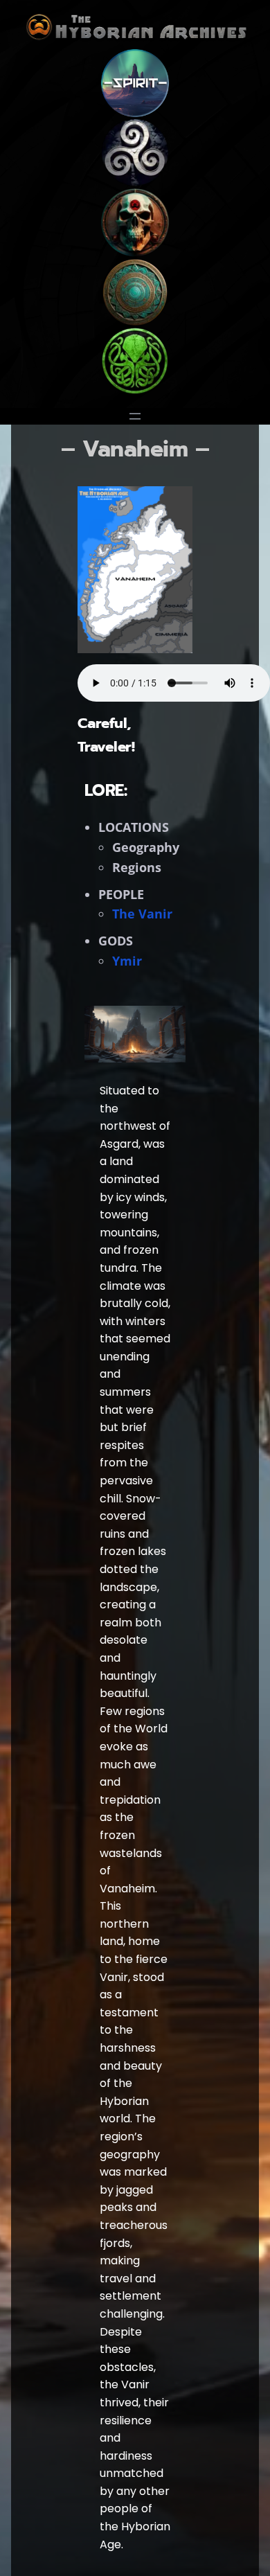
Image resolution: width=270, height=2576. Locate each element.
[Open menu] (135, 416)
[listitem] (135, 579)
